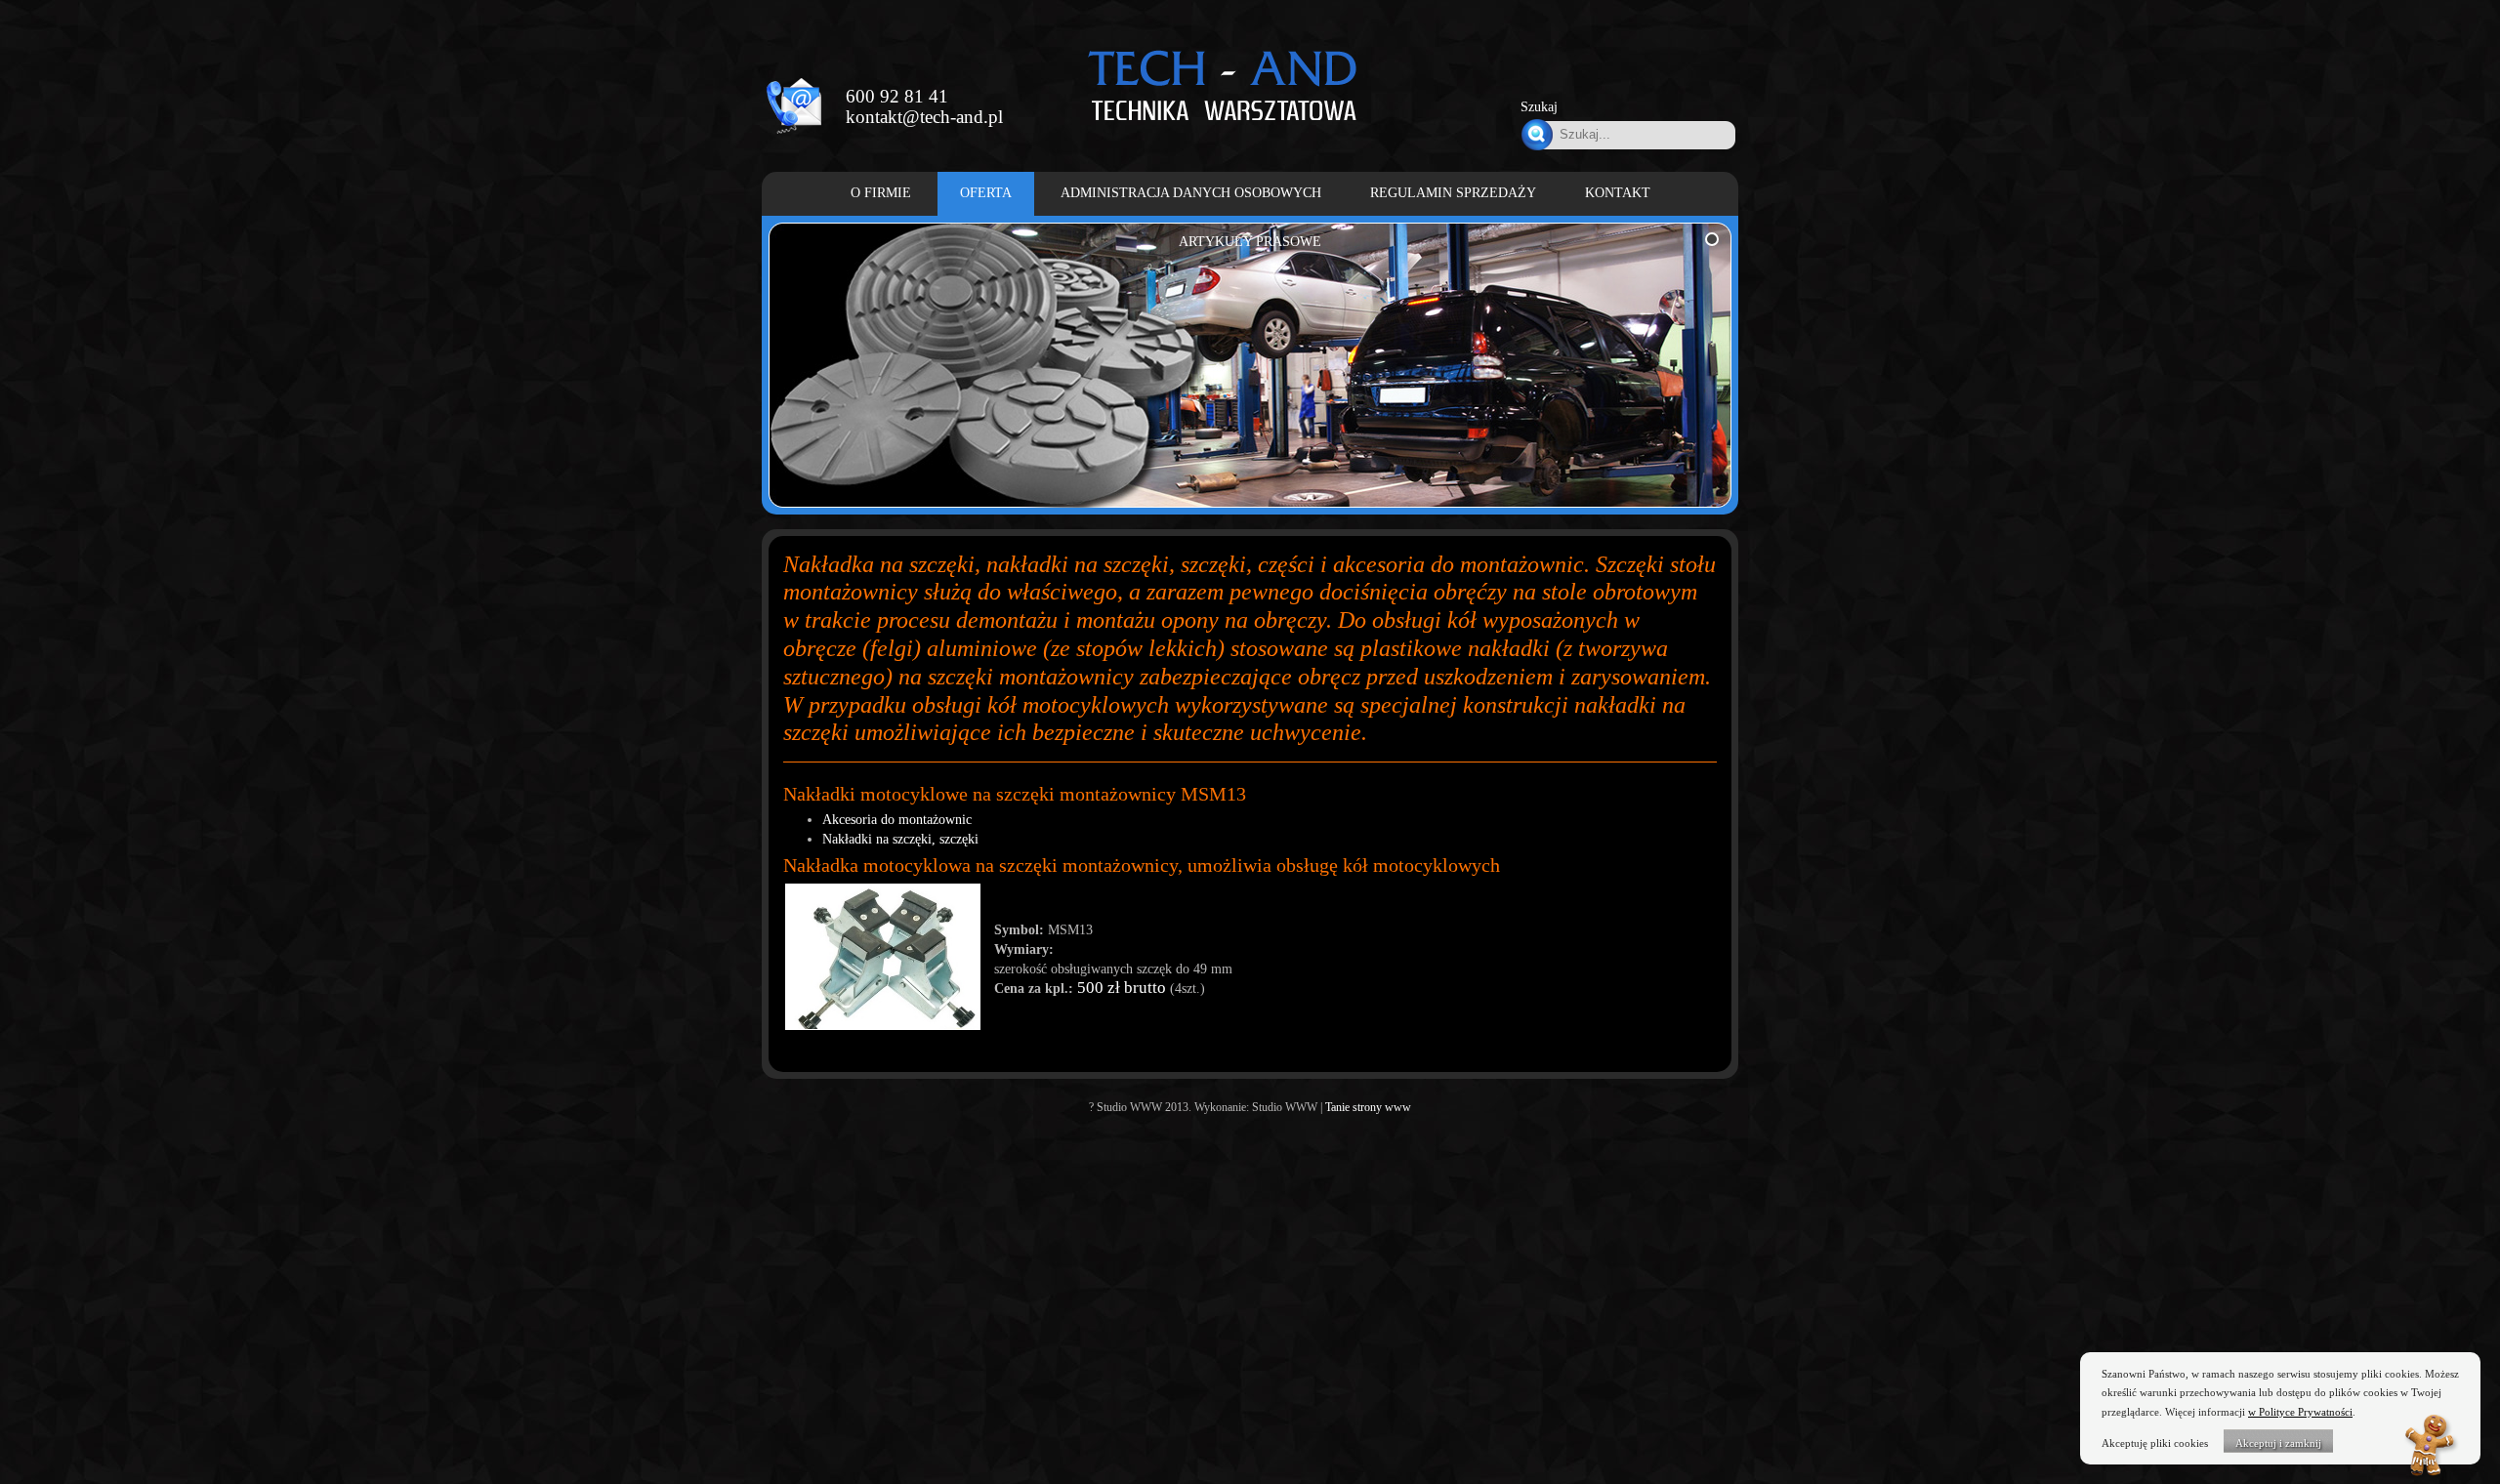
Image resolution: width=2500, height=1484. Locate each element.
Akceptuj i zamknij (2278, 1443)
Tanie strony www (1368, 1107)
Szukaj (1539, 107)
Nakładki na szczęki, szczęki (900, 839)
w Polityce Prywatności (2300, 1412)
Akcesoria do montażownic (897, 820)
